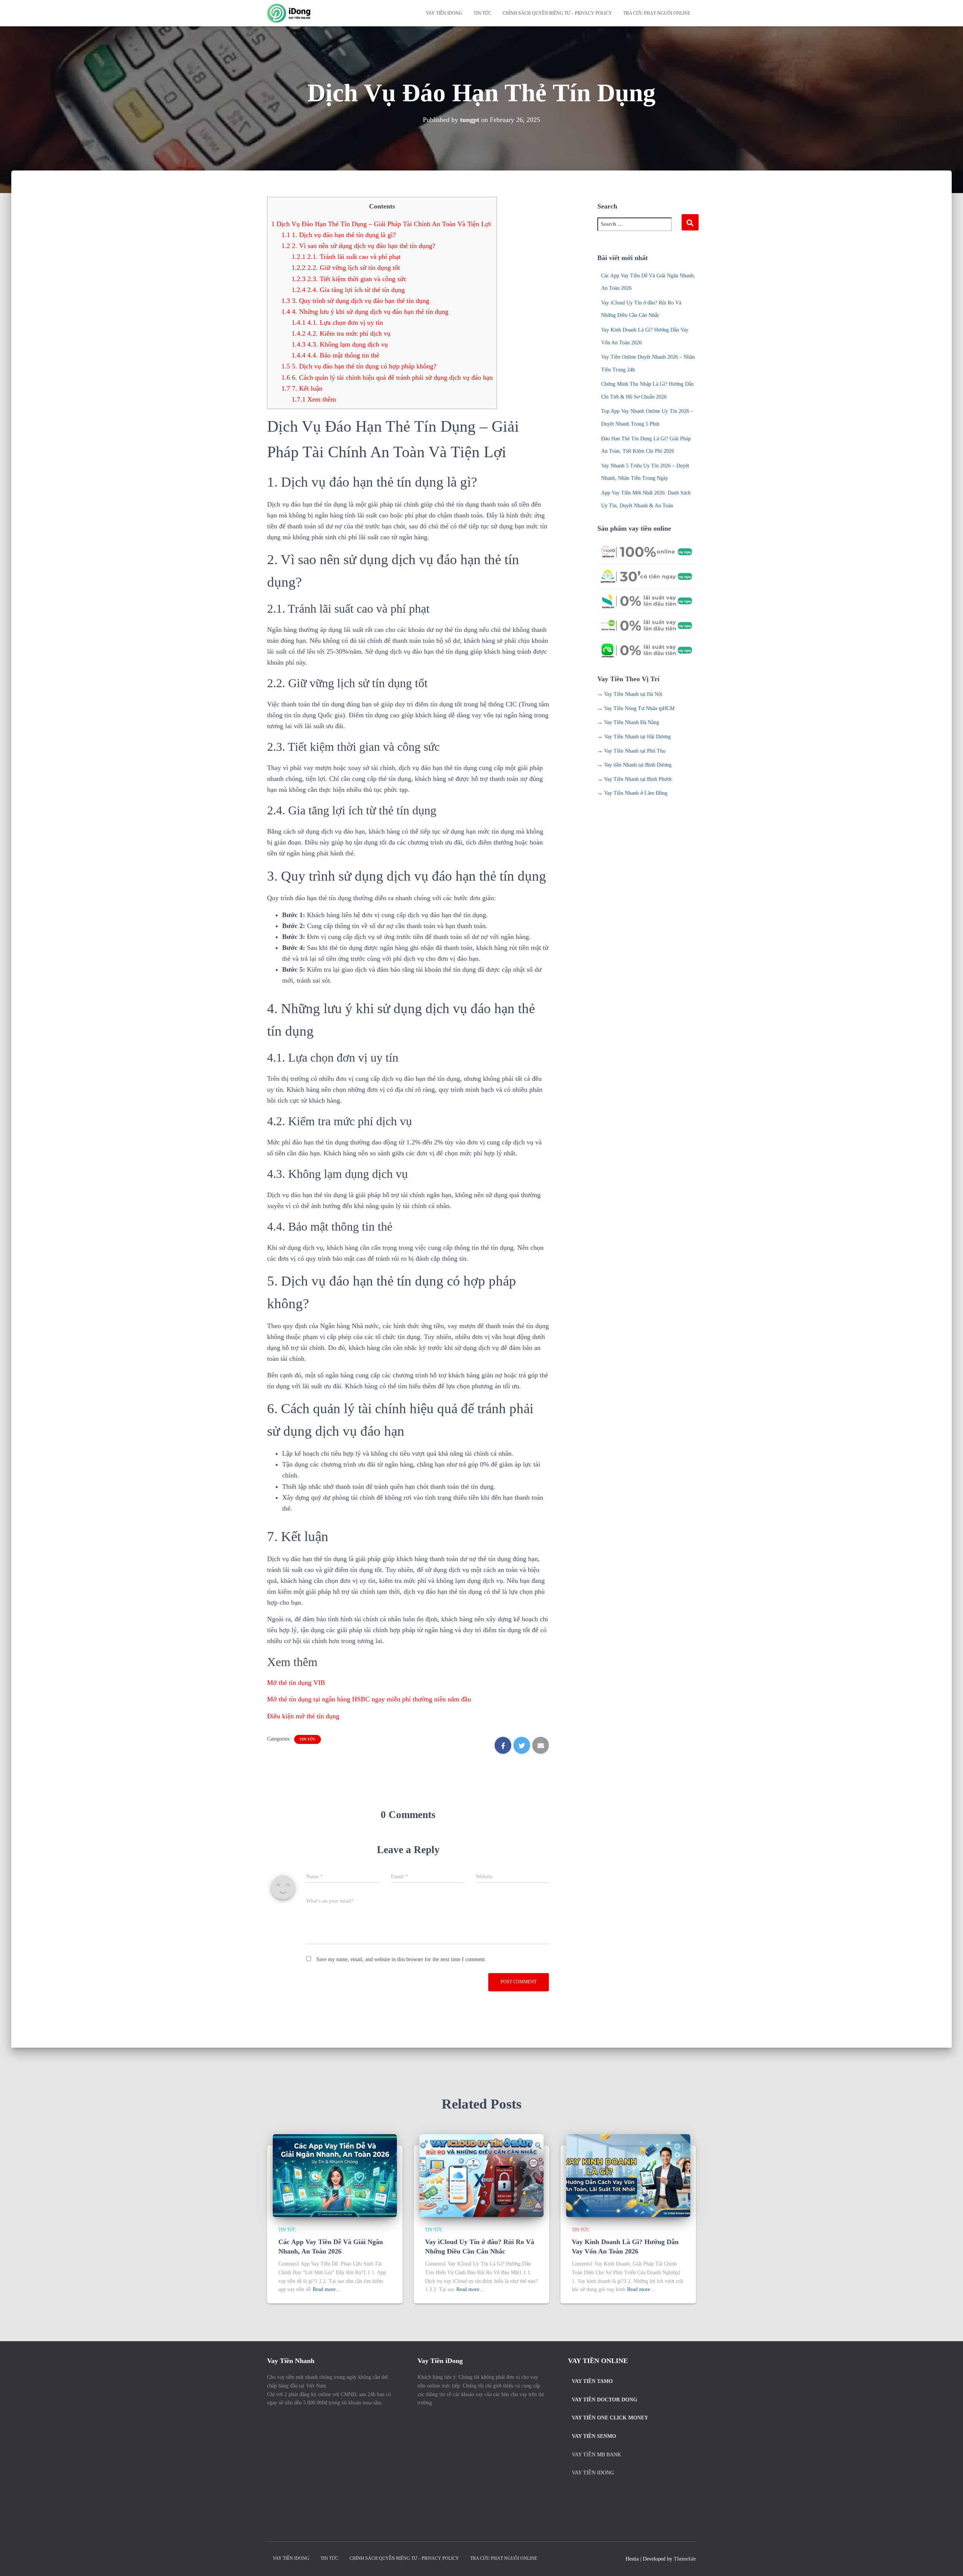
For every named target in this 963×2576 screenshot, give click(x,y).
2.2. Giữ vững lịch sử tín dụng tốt (346, 268)
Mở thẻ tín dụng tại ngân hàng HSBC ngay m (369, 1699)
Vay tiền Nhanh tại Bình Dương (638, 765)
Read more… (327, 2289)
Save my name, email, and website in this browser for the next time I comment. (401, 1959)
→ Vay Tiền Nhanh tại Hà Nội (630, 694)
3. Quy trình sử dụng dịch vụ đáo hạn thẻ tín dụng (355, 301)
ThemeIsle (685, 2559)
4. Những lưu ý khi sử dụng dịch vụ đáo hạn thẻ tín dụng (365, 312)
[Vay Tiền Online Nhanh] (289, 13)
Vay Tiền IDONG (444, 13)
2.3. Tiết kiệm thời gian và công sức (349, 279)
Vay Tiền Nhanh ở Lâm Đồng (636, 793)
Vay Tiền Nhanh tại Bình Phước (638, 779)
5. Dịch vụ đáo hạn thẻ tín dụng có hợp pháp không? (359, 366)
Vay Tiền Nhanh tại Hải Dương (637, 737)
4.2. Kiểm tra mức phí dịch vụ (341, 333)
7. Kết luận (302, 388)
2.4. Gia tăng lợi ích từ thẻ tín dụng (348, 290)
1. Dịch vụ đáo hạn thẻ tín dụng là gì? (339, 235)
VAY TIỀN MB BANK (596, 2455)
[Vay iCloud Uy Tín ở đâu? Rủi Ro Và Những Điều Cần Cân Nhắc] (481, 2175)
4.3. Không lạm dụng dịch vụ (340, 344)
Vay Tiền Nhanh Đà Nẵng (632, 722)
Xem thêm (314, 399)
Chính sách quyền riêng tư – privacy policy (557, 13)
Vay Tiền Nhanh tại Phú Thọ (635, 751)
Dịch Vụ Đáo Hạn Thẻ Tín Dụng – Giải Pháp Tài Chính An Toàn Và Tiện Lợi (381, 224)
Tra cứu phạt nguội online (657, 13)
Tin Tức (482, 13)
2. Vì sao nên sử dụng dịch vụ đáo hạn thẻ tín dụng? (358, 246)
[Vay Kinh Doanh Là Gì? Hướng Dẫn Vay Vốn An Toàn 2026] (628, 2175)
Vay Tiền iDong (593, 2473)
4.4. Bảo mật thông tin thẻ (335, 355)
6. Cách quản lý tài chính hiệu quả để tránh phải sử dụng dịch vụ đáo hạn (387, 377)
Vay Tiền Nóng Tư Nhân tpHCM (639, 708)
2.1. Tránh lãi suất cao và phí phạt (346, 257)
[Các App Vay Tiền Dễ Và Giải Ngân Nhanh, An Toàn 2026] (335, 2175)
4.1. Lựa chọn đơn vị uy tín (337, 323)
